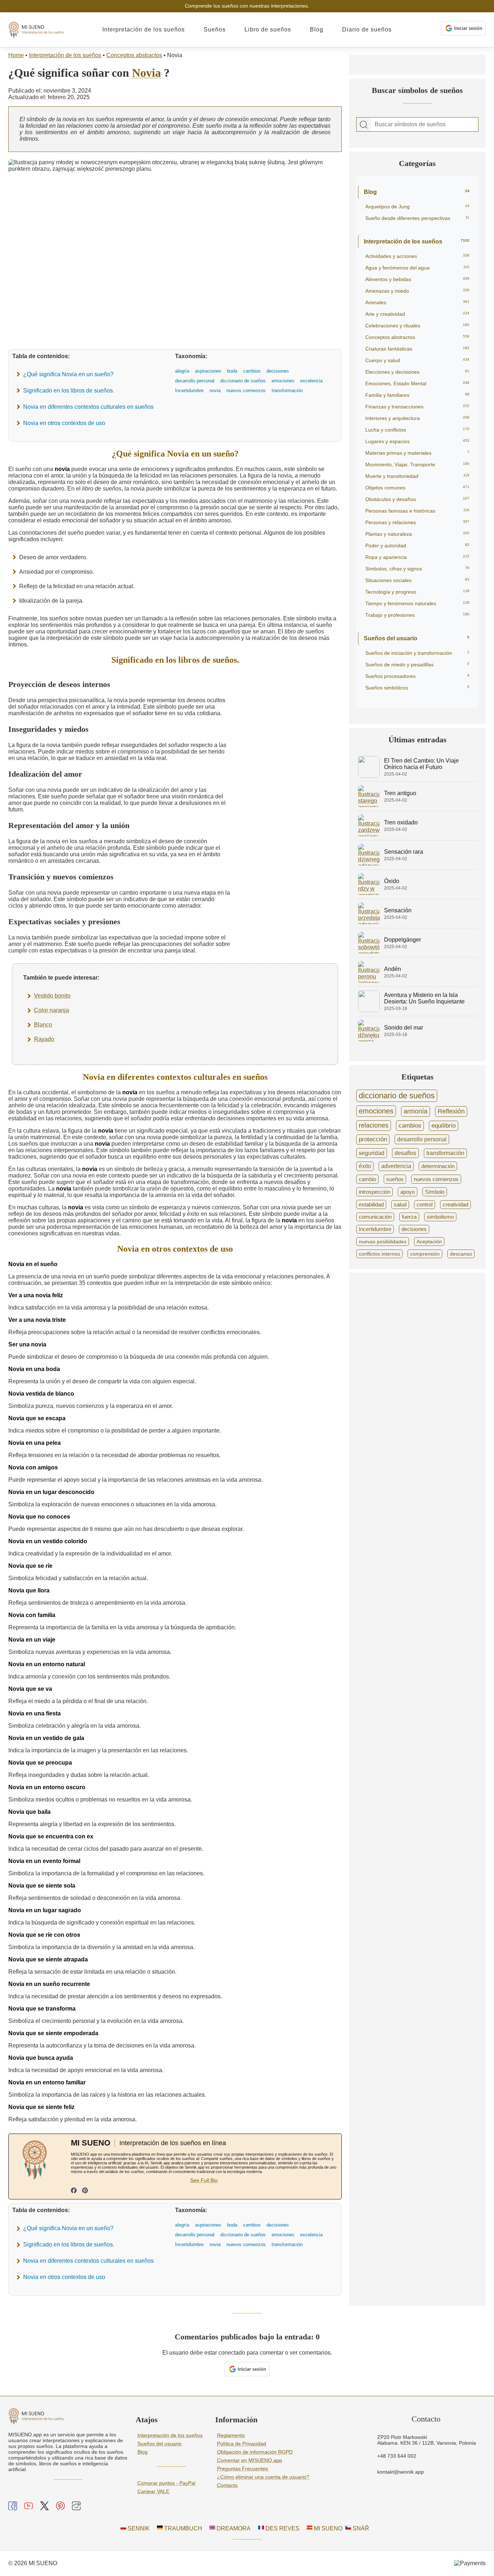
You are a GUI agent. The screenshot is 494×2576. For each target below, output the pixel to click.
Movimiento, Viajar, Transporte (417, 464)
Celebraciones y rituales (417, 326)
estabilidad (371, 1204)
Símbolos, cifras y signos (417, 569)
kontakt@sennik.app (401, 2472)
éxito (365, 1166)
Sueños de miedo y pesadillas (417, 665)
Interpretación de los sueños (144, 29)
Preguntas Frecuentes (242, 2469)
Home (16, 55)
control (425, 1205)
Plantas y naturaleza (417, 534)
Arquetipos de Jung (417, 207)
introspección (374, 1192)
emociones (376, 1111)
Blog (317, 29)
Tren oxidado (401, 822)
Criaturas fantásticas (417, 349)
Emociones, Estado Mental (417, 383)
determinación (438, 1166)
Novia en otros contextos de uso (64, 423)
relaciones (374, 1125)
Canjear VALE (153, 2491)
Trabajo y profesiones (417, 615)
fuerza (409, 1217)
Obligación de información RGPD (255, 2452)
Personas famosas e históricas (417, 511)
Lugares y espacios (417, 441)
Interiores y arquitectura (417, 418)
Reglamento (231, 2435)
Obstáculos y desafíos (417, 499)
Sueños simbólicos (417, 688)
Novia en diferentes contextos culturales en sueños (88, 407)
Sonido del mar (404, 1028)
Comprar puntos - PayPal (166, 2483)
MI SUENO (327, 2528)
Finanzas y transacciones (417, 407)
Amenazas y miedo (417, 291)
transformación (445, 1153)
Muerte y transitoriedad (417, 476)
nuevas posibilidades (383, 1242)
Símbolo (435, 1192)
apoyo (408, 1192)
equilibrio (444, 1126)
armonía (416, 1111)
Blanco (43, 1025)
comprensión (425, 1254)
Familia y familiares (417, 395)
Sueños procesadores (417, 676)
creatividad (455, 1205)
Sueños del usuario (417, 638)
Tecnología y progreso (417, 592)
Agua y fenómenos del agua (417, 268)
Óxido (392, 881)
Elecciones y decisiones (417, 372)
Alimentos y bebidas (417, 279)
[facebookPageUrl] (74, 2191)
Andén (393, 969)
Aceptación (429, 1242)
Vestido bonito (52, 996)
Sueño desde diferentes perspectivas (417, 218)
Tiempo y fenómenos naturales (417, 603)
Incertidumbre (375, 1229)
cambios (410, 1125)
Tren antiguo (400, 793)
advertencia (396, 1166)
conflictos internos (379, 1254)
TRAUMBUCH (182, 2528)
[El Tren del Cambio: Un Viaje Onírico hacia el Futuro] (369, 776)
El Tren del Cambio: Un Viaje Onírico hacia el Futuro (421, 764)
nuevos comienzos (436, 1179)
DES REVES (282, 2528)
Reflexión (451, 1111)
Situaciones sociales (417, 580)
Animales (417, 302)
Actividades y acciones (417, 256)
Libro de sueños (268, 29)
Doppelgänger (403, 940)
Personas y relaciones (417, 522)
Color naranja (52, 1010)
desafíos (405, 1153)
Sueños (215, 29)
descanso (461, 1254)
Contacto (227, 2485)
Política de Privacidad (242, 2444)
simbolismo (440, 1217)
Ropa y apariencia (417, 557)
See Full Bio (204, 2180)
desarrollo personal (422, 1139)
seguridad (372, 1153)
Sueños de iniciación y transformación (417, 653)
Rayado (44, 1039)
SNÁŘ (360, 2528)
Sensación (398, 910)
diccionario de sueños (397, 1096)
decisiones (414, 1229)
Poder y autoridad (417, 546)
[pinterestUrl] (85, 2191)
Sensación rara (404, 852)
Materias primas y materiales (417, 453)
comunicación (375, 1217)
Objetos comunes (417, 488)
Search (364, 125)
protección (373, 1139)
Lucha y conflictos (417, 430)
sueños (395, 1179)
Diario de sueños (367, 29)
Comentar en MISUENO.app (250, 2460)
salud (400, 1205)
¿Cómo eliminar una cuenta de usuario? (263, 2477)
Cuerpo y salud (417, 360)
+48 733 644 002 (397, 2456)
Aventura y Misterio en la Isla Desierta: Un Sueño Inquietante (424, 998)
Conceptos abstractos (134, 55)
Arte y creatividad (417, 314)
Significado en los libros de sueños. (69, 391)
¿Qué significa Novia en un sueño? (68, 374)
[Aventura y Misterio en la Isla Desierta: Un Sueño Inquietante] (369, 1010)
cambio (367, 1179)
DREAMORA (233, 2528)
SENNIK (138, 2528)
